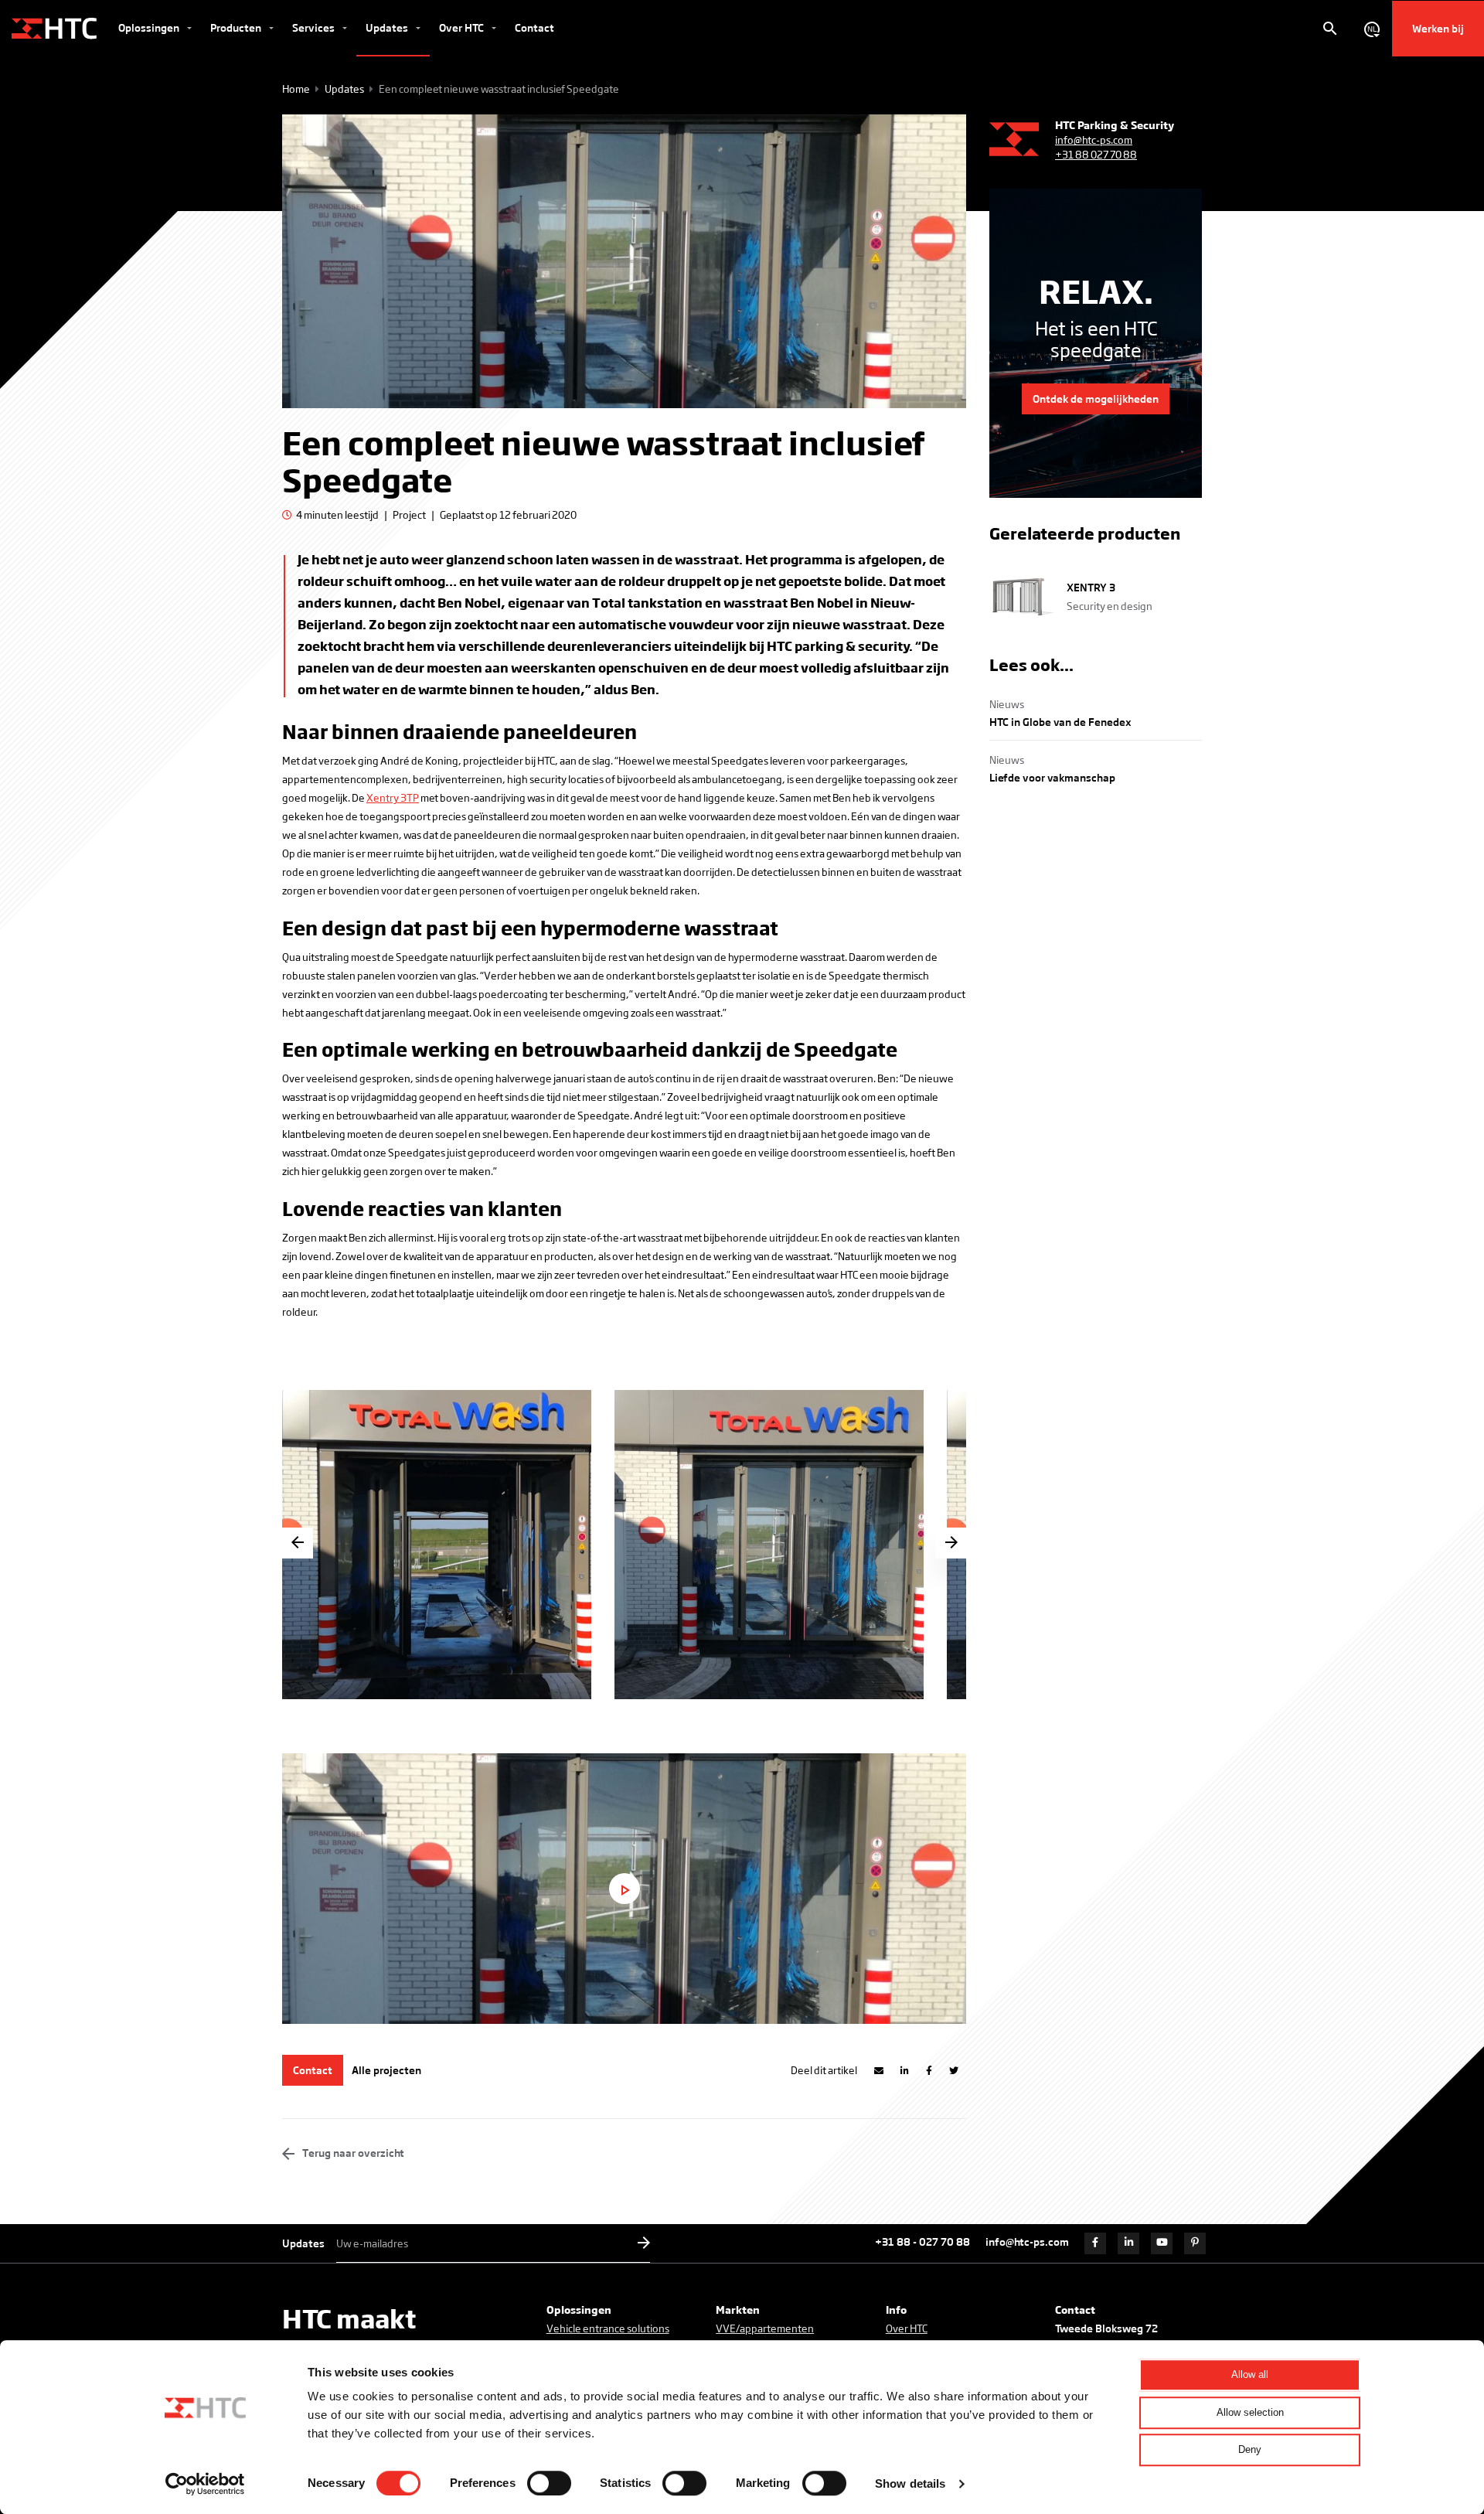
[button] (951, 1543)
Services (315, 27)
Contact (534, 27)
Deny (1250, 2449)
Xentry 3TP (393, 797)
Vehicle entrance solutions (608, 2328)
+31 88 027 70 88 (1096, 154)
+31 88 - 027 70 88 (922, 2241)
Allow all (1250, 2374)
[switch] (549, 2483)
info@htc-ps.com (1094, 140)
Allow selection (1250, 2412)
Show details (910, 2483)
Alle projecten (386, 2070)
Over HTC (463, 27)
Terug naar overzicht (352, 2153)
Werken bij (1438, 28)
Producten (237, 27)
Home (296, 89)
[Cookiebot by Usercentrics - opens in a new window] (205, 2484)
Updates (388, 27)
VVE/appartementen (765, 2328)
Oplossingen (150, 27)
